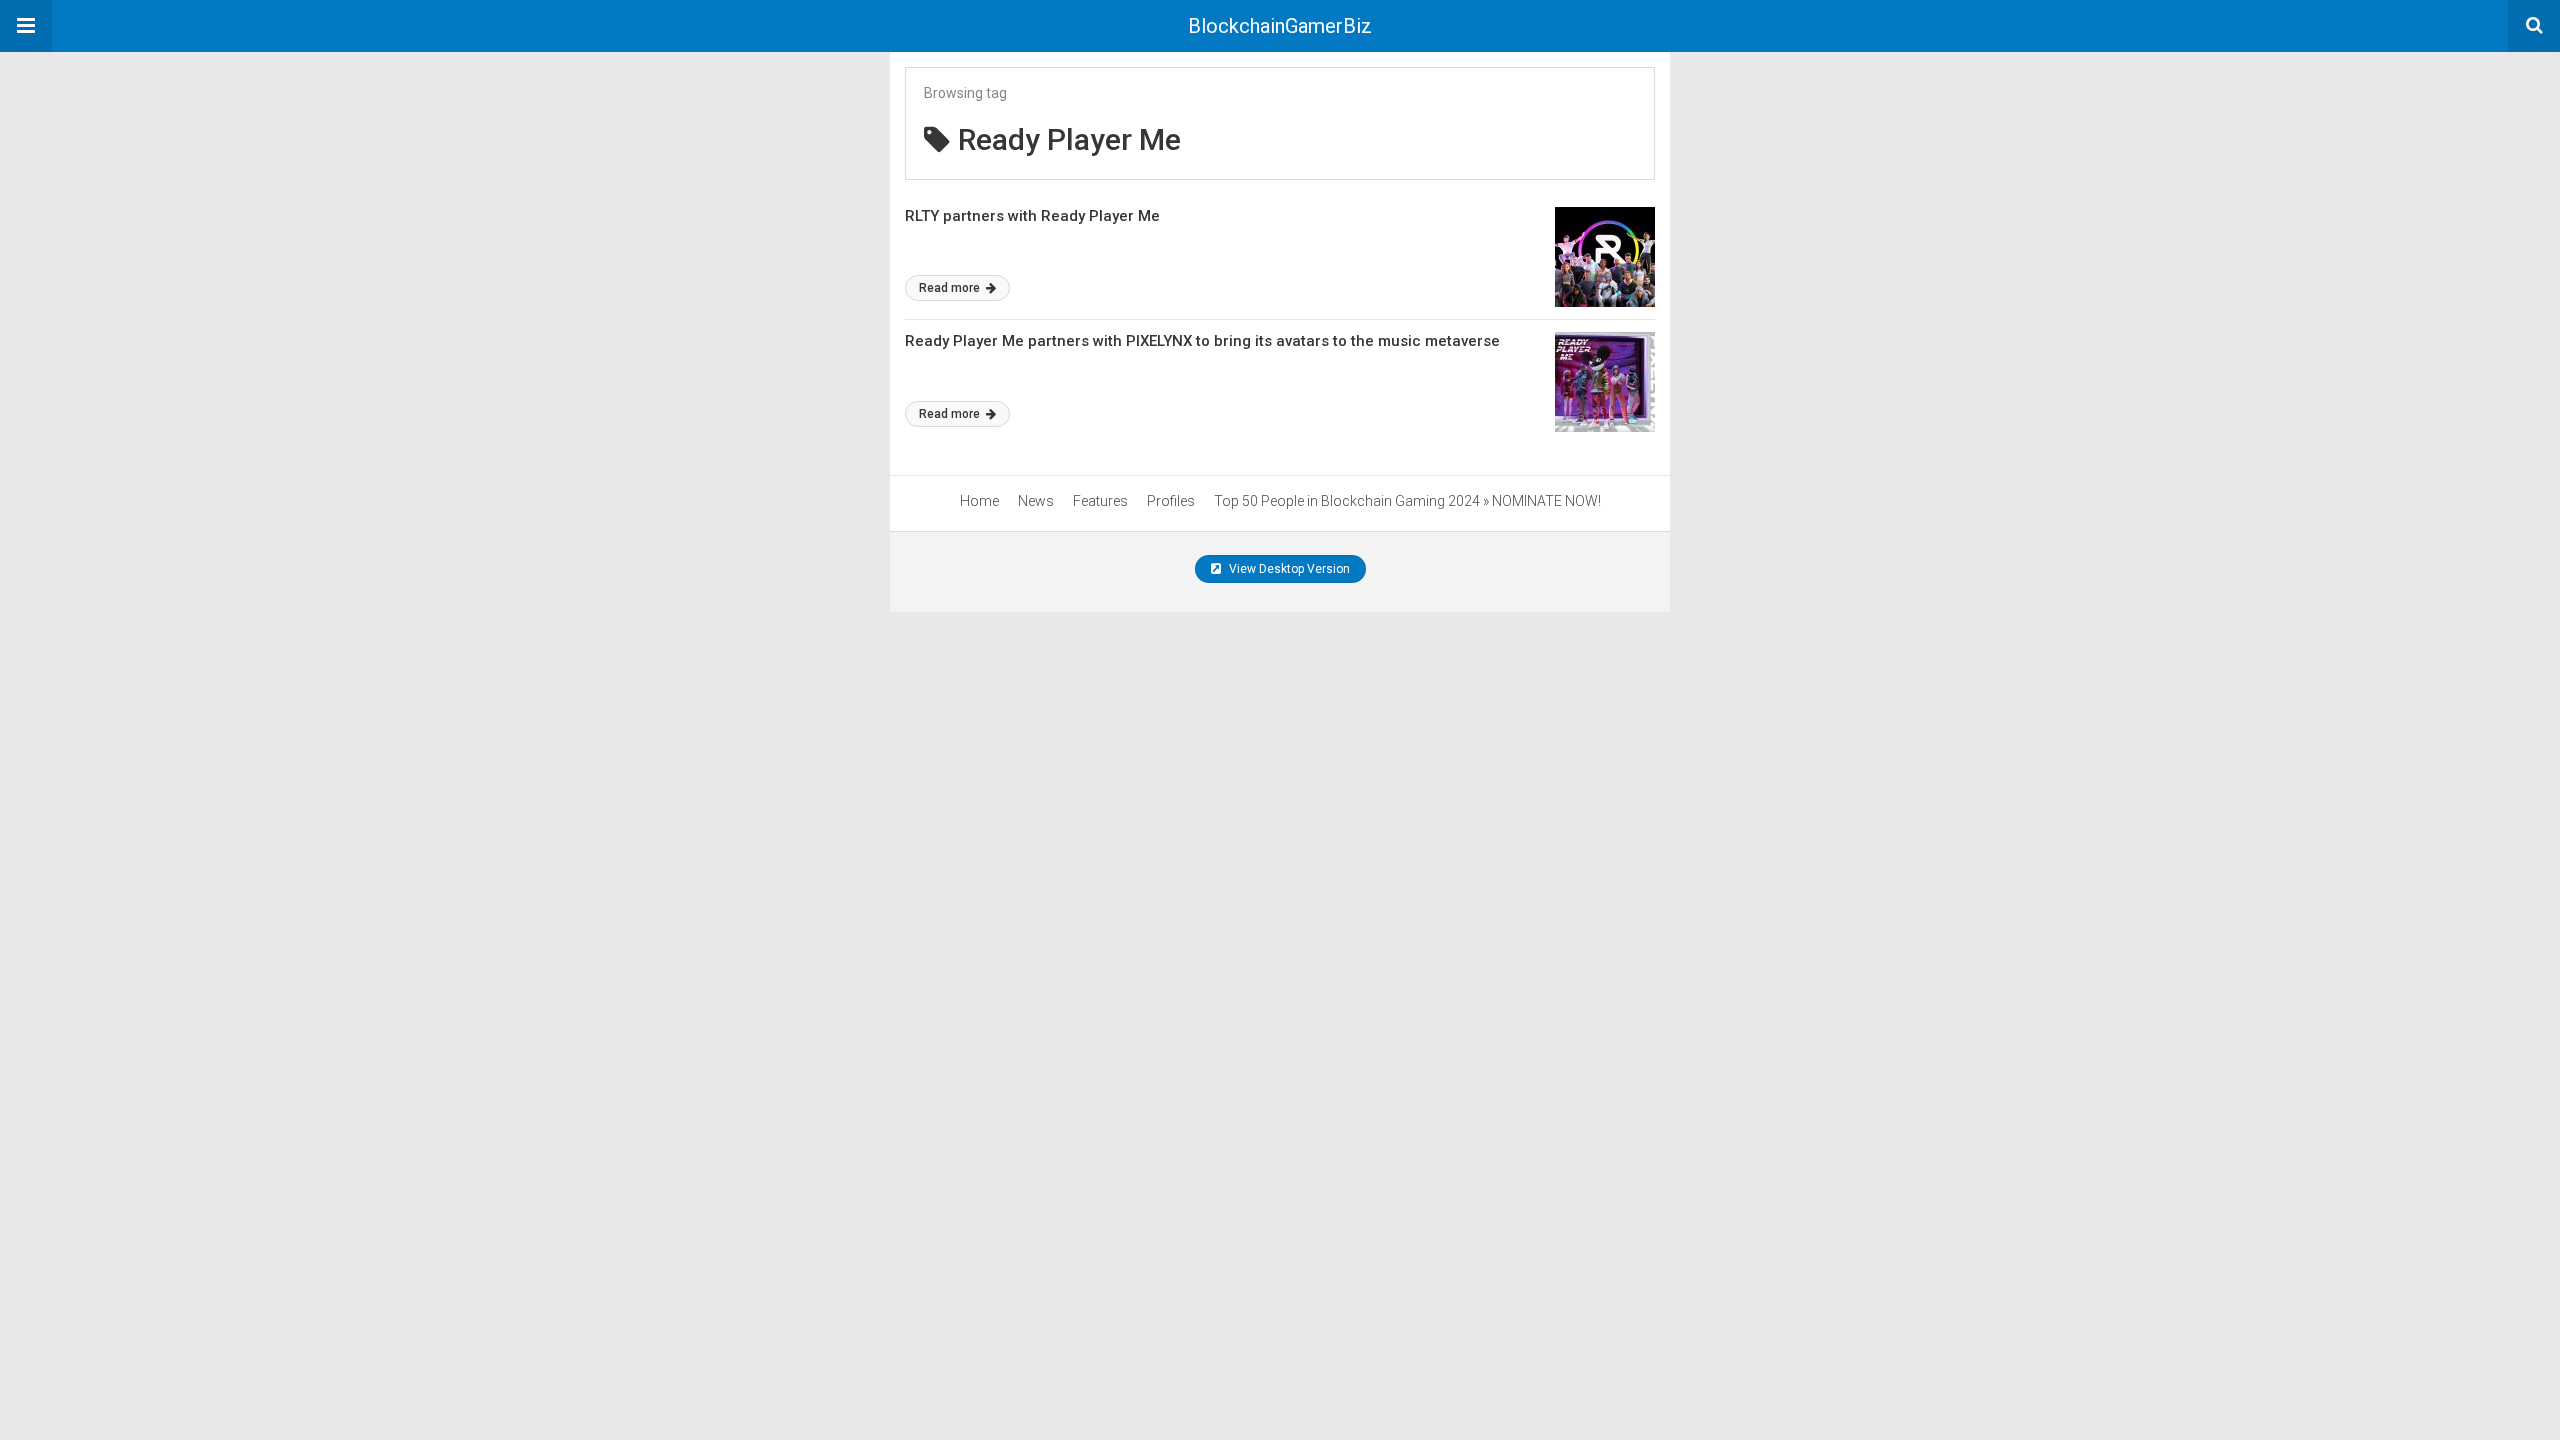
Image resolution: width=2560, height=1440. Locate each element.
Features (1100, 501)
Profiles (1171, 501)
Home (979, 501)
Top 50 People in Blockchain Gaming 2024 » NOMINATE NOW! (1407, 501)
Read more (951, 288)
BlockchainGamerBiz (1280, 26)
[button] (26, 26)
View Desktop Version (1288, 569)
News (1036, 501)
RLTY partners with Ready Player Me (1032, 216)
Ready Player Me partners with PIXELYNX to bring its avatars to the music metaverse (1202, 341)
